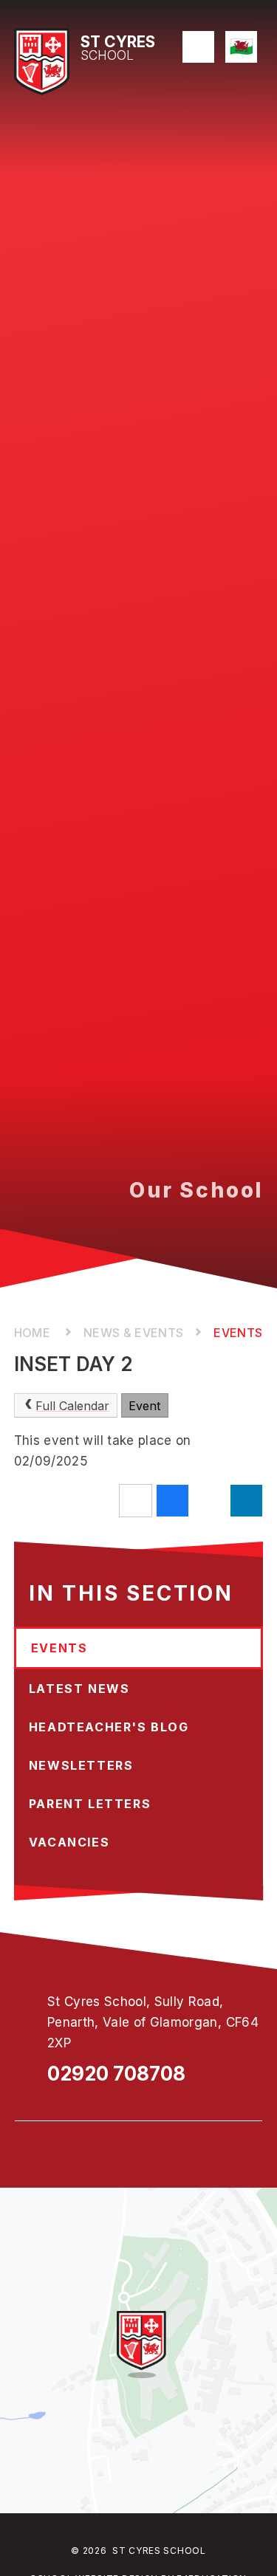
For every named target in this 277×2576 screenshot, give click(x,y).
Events (238, 1333)
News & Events (133, 1333)
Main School (34, 1333)
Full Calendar (72, 1406)
